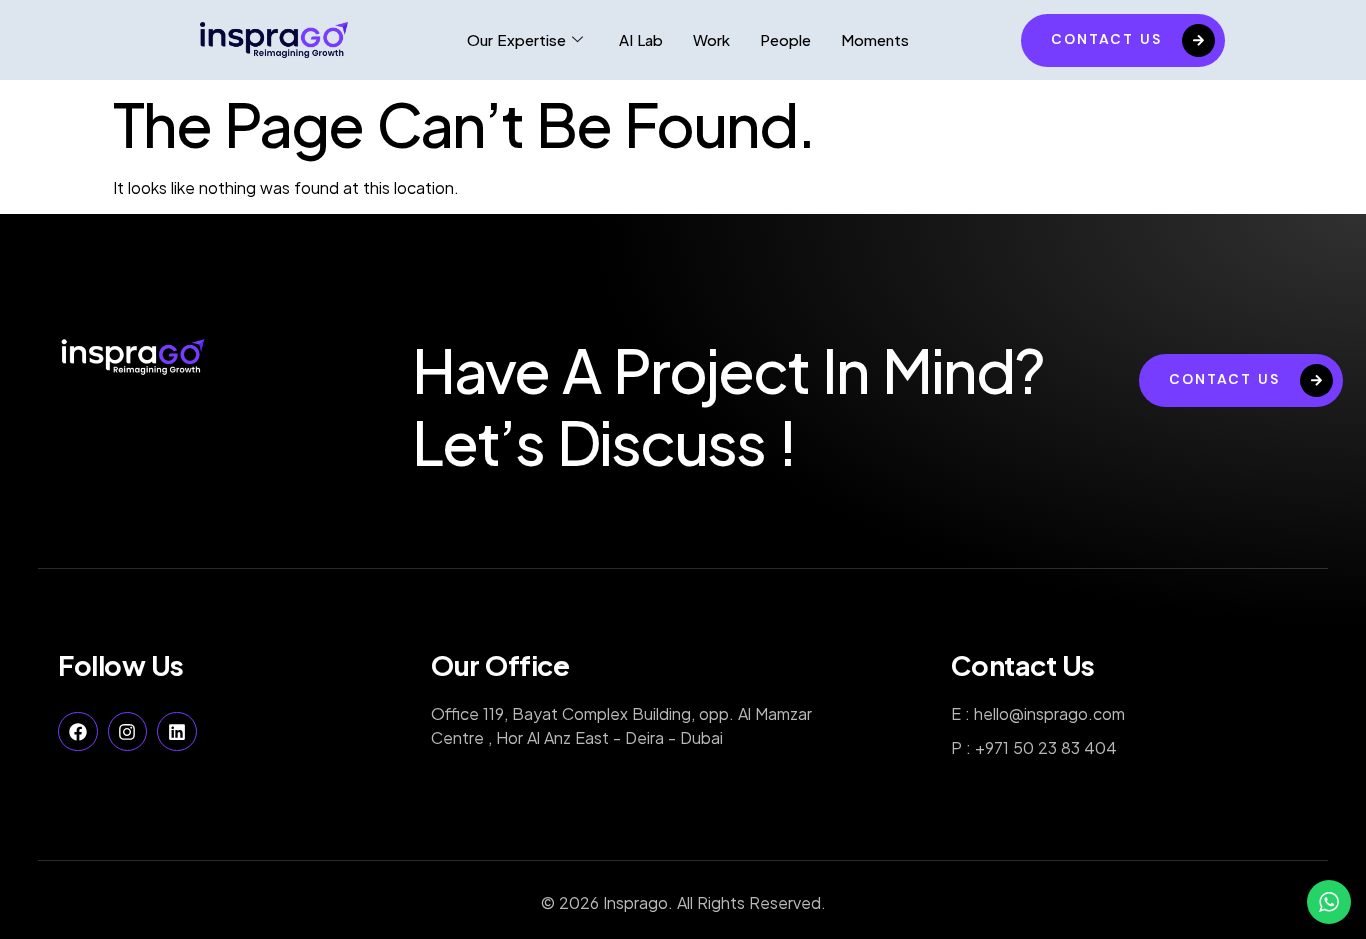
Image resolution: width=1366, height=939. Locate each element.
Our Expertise (516, 39)
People (785, 39)
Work (711, 39)
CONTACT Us (1106, 39)
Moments (875, 39)
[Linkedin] (177, 732)
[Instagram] (128, 732)
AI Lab (641, 39)
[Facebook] (78, 732)
